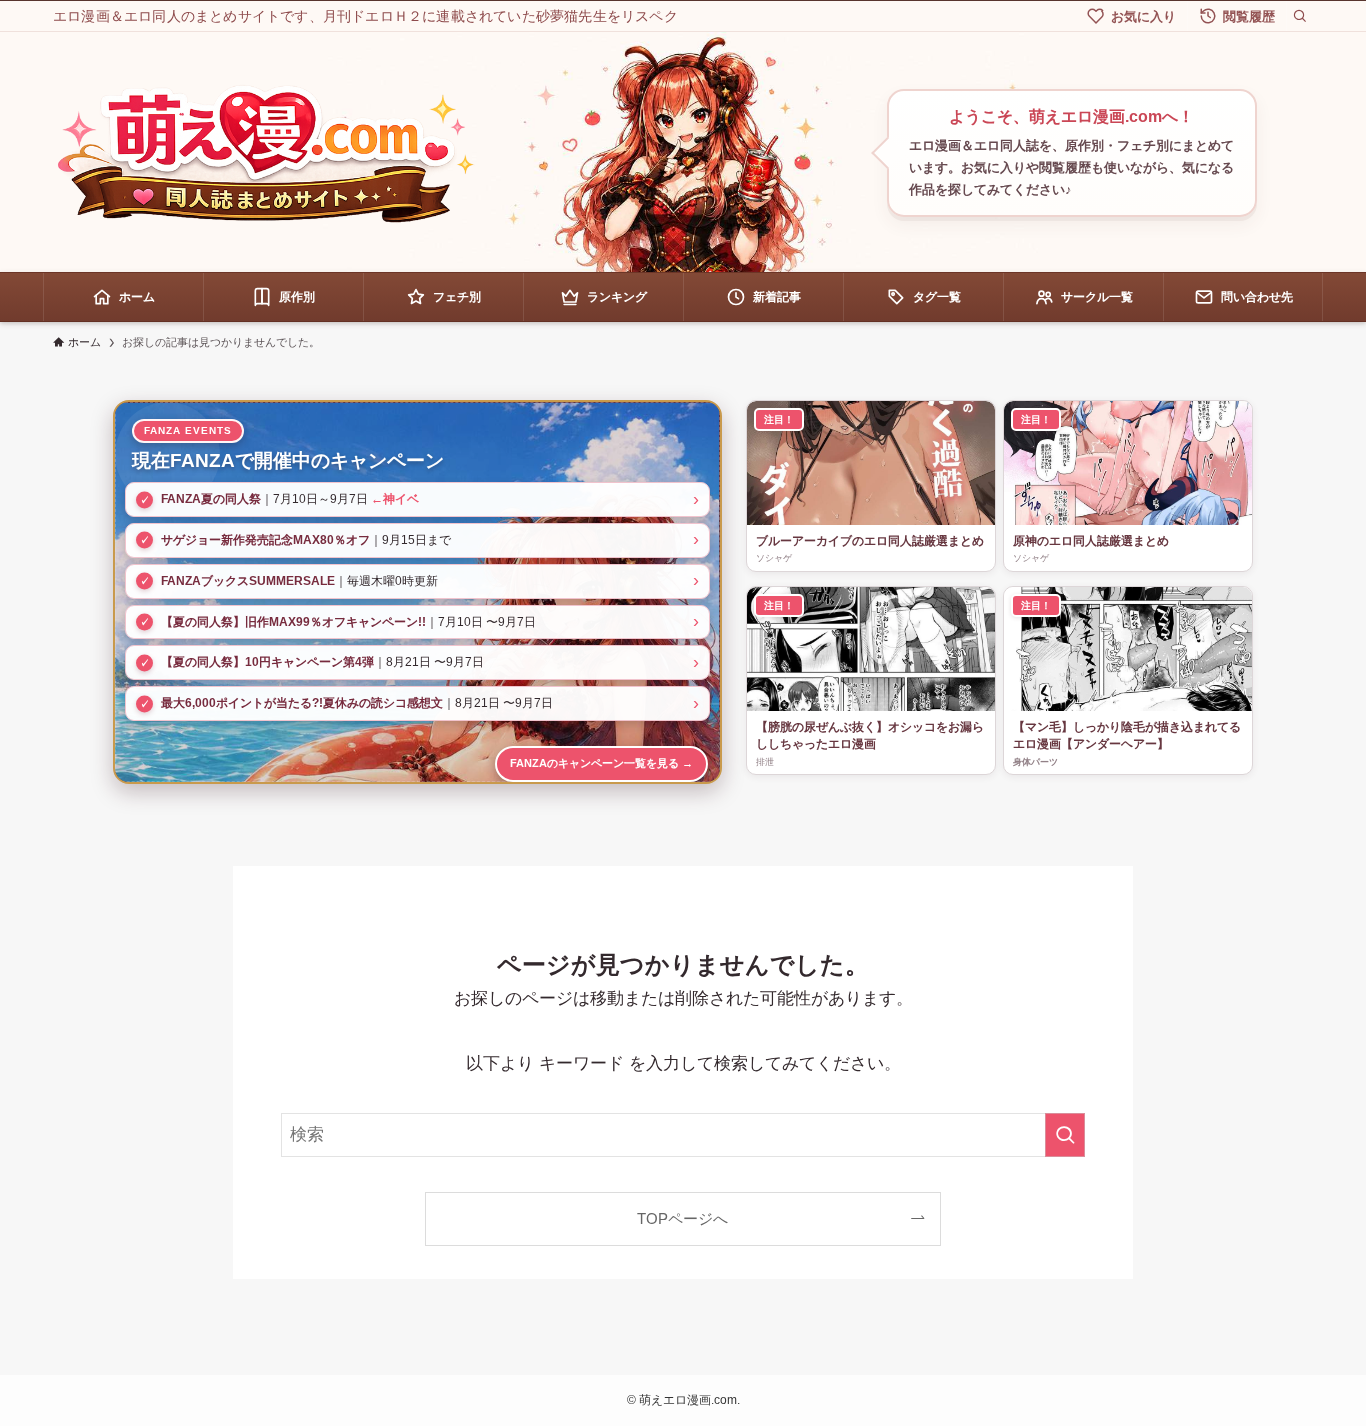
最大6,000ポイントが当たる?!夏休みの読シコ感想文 (302, 703)
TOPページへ (682, 1218)
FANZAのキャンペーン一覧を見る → (601, 763)
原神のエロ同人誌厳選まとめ (1091, 541)
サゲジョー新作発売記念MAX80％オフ (265, 540)
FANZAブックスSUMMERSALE (248, 581)
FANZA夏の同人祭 (211, 499)
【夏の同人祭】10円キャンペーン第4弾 (267, 662)
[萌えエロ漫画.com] (265, 153)
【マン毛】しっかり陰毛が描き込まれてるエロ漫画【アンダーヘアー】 (1127, 735)
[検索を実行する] (1065, 1135)
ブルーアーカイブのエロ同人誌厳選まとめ (870, 541)
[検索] (1300, 16)
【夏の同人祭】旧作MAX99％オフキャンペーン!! (293, 622)
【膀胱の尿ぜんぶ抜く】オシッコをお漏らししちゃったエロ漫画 (870, 735)
